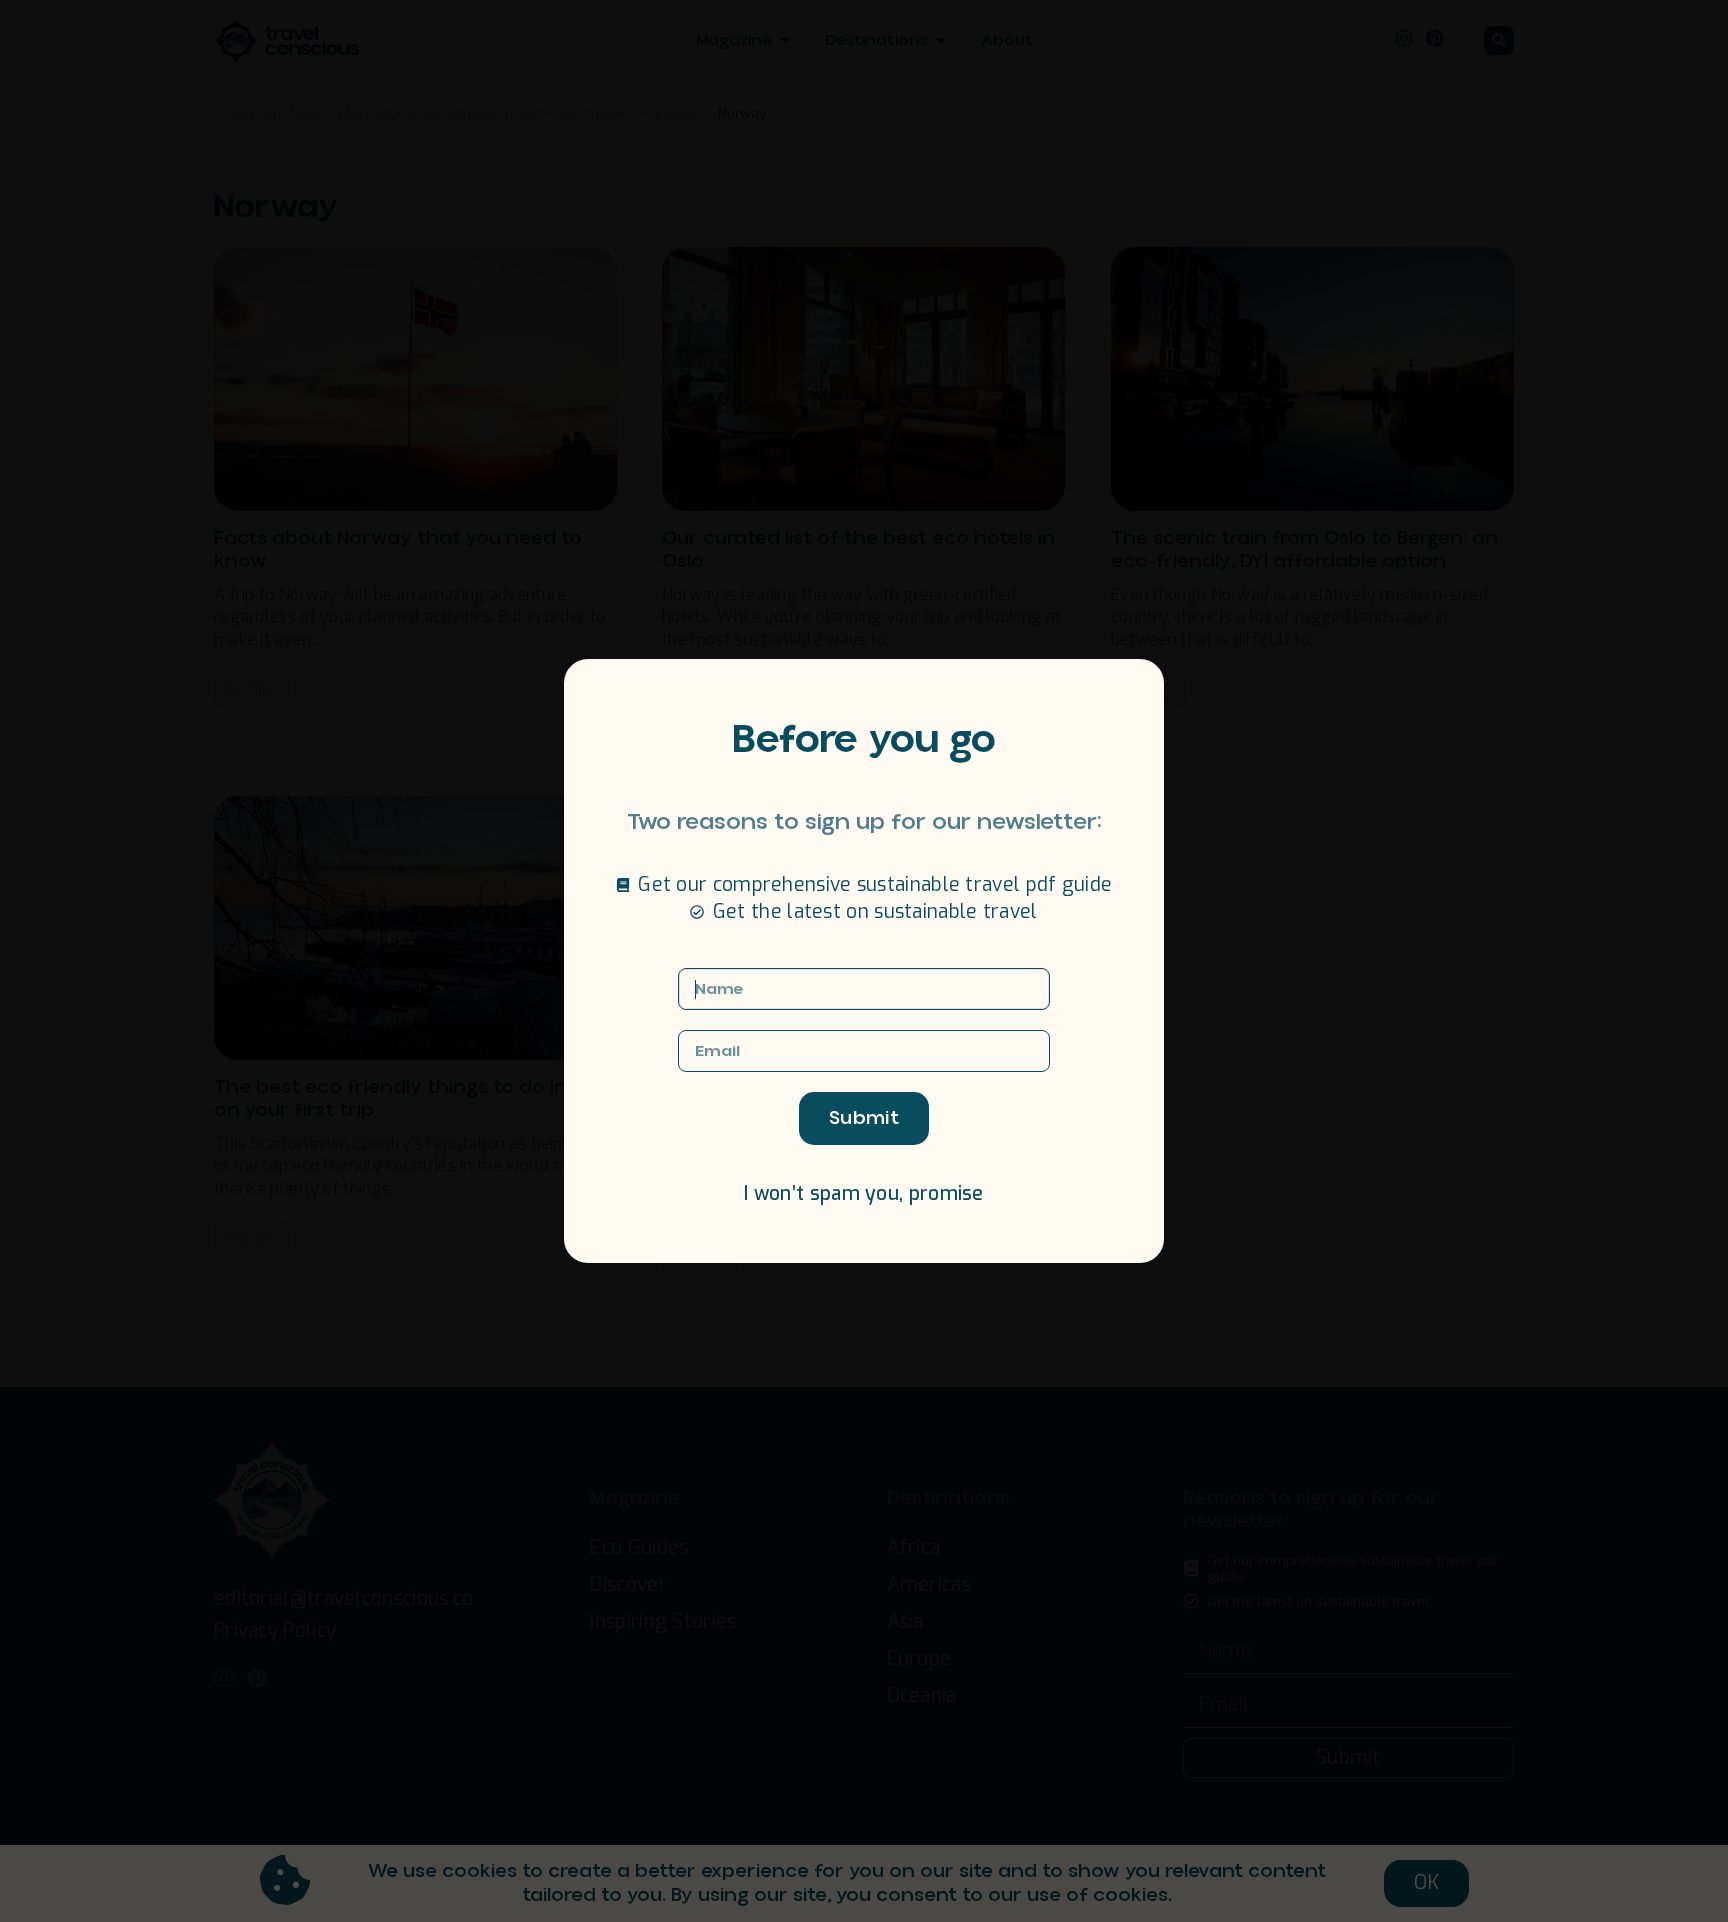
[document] (864, 961)
